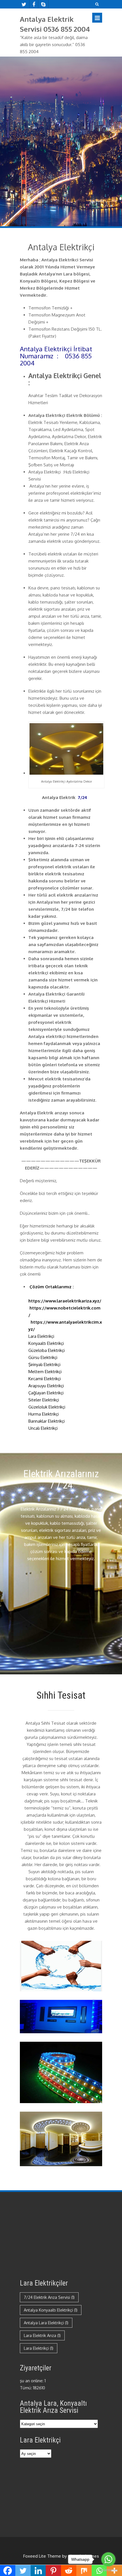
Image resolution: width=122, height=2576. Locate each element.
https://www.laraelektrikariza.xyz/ (65, 1301)
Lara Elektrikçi (46, 1336)
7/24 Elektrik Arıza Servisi (49, 2297)
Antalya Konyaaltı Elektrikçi (51, 2310)
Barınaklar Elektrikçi (48, 1421)
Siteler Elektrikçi (44, 1400)
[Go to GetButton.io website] (108, 2570)
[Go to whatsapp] (108, 2559)
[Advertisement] (61, 1623)
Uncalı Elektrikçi (43, 1428)
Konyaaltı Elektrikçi (48, 1343)
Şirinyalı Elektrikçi (45, 1365)
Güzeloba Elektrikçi (49, 1350)
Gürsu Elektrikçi (43, 1357)
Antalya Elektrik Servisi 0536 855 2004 (55, 24)
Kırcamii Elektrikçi (46, 1379)
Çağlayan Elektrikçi (47, 1393)
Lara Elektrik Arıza (42, 2335)
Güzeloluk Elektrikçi (50, 1407)
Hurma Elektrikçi (44, 1414)
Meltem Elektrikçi (45, 1372)
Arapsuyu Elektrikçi (46, 1386)
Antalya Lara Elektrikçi (46, 2323)
